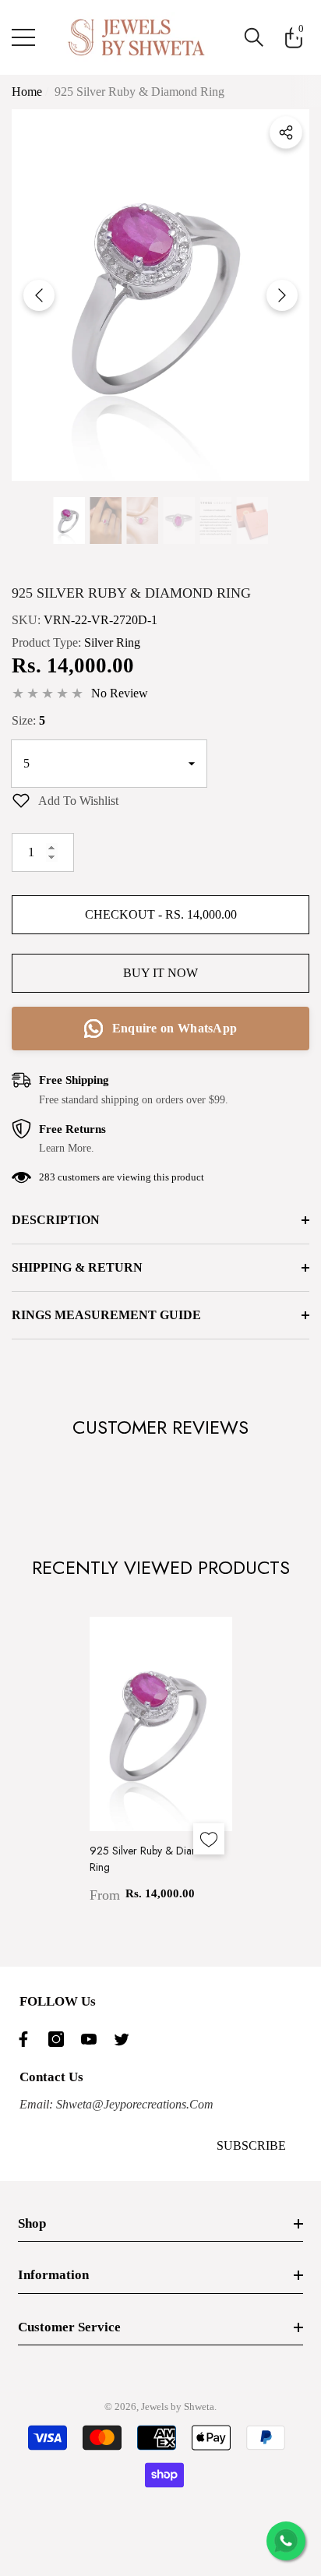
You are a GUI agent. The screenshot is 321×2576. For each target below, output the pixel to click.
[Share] (286, 132)
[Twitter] (125, 2039)
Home (27, 92)
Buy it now (160, 973)
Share (286, 132)
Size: (28, 720)
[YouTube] (93, 2039)
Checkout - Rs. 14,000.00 (161, 914)
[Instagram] (60, 2039)
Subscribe (251, 2145)
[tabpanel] (161, 1761)
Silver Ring (112, 642)
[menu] (23, 37)
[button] (254, 37)
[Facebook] (27, 2039)
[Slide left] (39, 295)
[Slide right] (282, 295)
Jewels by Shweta (178, 2407)
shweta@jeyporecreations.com (133, 2104)
